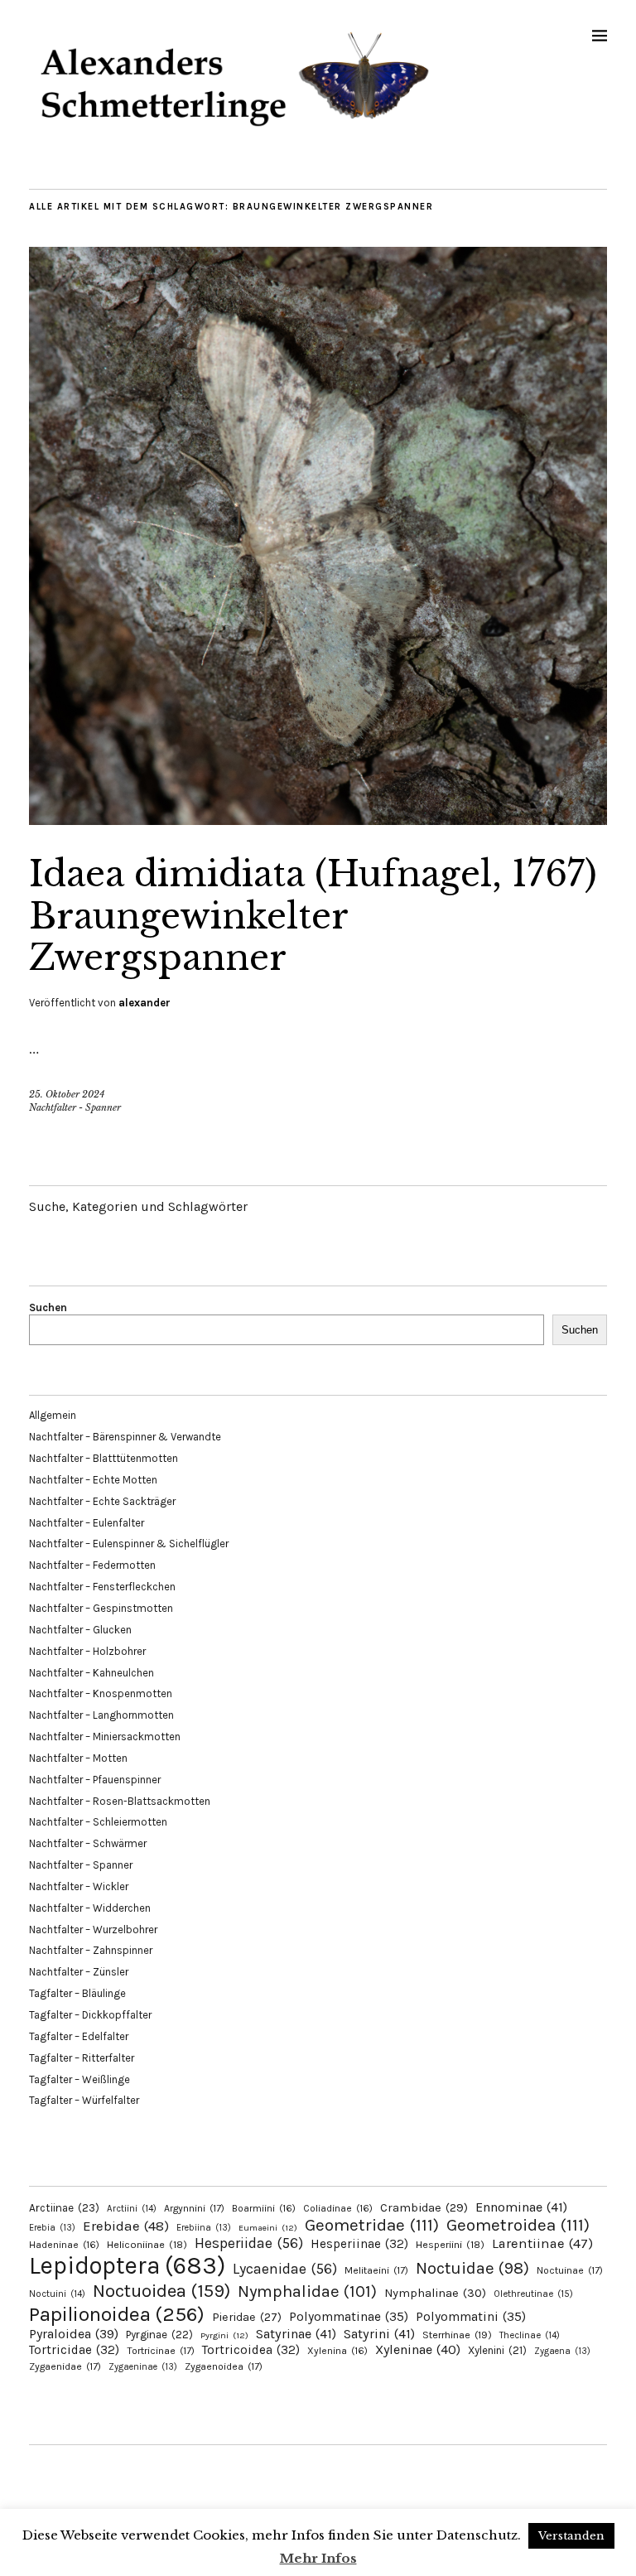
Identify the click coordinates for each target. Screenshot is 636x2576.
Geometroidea (518, 2225)
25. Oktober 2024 (67, 1094)
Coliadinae (338, 2208)
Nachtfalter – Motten (78, 1758)
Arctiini (132, 2209)
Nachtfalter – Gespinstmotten (101, 1608)
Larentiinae (542, 2243)
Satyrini (379, 2334)
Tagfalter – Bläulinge (77, 1993)
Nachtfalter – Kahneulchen (92, 1673)
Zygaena (562, 2351)
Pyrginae (159, 2335)
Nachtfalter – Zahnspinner (91, 1950)
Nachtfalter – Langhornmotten (101, 1715)
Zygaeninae (143, 2367)
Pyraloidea (74, 2334)
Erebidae (126, 2226)
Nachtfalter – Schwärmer (88, 1843)
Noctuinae (570, 2270)
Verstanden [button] (571, 2536)
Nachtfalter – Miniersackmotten (105, 1737)
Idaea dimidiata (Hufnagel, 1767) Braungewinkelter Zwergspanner (313, 916)
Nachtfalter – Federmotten (92, 1565)
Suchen (48, 1307)
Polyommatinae (349, 2317)
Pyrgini (224, 2335)
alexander (145, 1003)
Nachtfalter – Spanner (81, 1865)
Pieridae (247, 2317)
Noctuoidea (161, 2291)
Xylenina (337, 2351)
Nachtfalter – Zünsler (79, 1972)
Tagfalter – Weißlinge (79, 2079)
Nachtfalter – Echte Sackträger (102, 1501)
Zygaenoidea (224, 2366)
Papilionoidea (117, 2314)
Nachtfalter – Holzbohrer (87, 1651)
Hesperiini (450, 2245)
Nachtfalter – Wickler (79, 1886)
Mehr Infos (318, 2558)
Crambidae (424, 2208)
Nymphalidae (307, 2291)
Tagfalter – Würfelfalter (84, 2100)
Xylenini (497, 2350)
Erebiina (204, 2228)
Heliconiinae (147, 2245)
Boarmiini (264, 2208)
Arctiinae (64, 2208)
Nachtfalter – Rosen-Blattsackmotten (120, 1801)
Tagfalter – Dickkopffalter (90, 2015)
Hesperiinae (359, 2244)
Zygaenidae (65, 2366)
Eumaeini (268, 2228)
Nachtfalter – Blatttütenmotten (104, 1458)
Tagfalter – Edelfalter (79, 2036)
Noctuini (57, 2294)
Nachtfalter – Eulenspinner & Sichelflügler (129, 1544)
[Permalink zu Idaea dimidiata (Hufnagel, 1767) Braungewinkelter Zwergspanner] (318, 820)
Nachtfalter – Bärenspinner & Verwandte (125, 1437)
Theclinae (530, 2335)
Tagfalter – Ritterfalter (82, 2058)
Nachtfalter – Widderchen (90, 1908)
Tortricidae (74, 2350)
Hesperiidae (249, 2243)
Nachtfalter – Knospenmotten (101, 1693)
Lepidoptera (127, 2265)
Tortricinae (161, 2351)
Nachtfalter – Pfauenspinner (95, 1780)
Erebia (52, 2228)
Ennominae (521, 2207)
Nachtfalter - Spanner (75, 1107)
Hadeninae (64, 2245)
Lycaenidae (285, 2269)
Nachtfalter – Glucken (80, 1630)
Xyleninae (418, 2349)
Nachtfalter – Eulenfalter (87, 1523)
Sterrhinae (457, 2335)
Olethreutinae (533, 2294)
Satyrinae (296, 2334)
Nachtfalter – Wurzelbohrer (93, 1930)
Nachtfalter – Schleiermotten (98, 1822)
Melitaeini (376, 2270)
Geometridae (372, 2225)
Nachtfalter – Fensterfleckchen (102, 1587)
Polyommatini (471, 2317)
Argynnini (194, 2208)
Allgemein (53, 1415)
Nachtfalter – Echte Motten (93, 1480)
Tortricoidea (251, 2350)
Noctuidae (472, 2268)
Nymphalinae (435, 2293)
